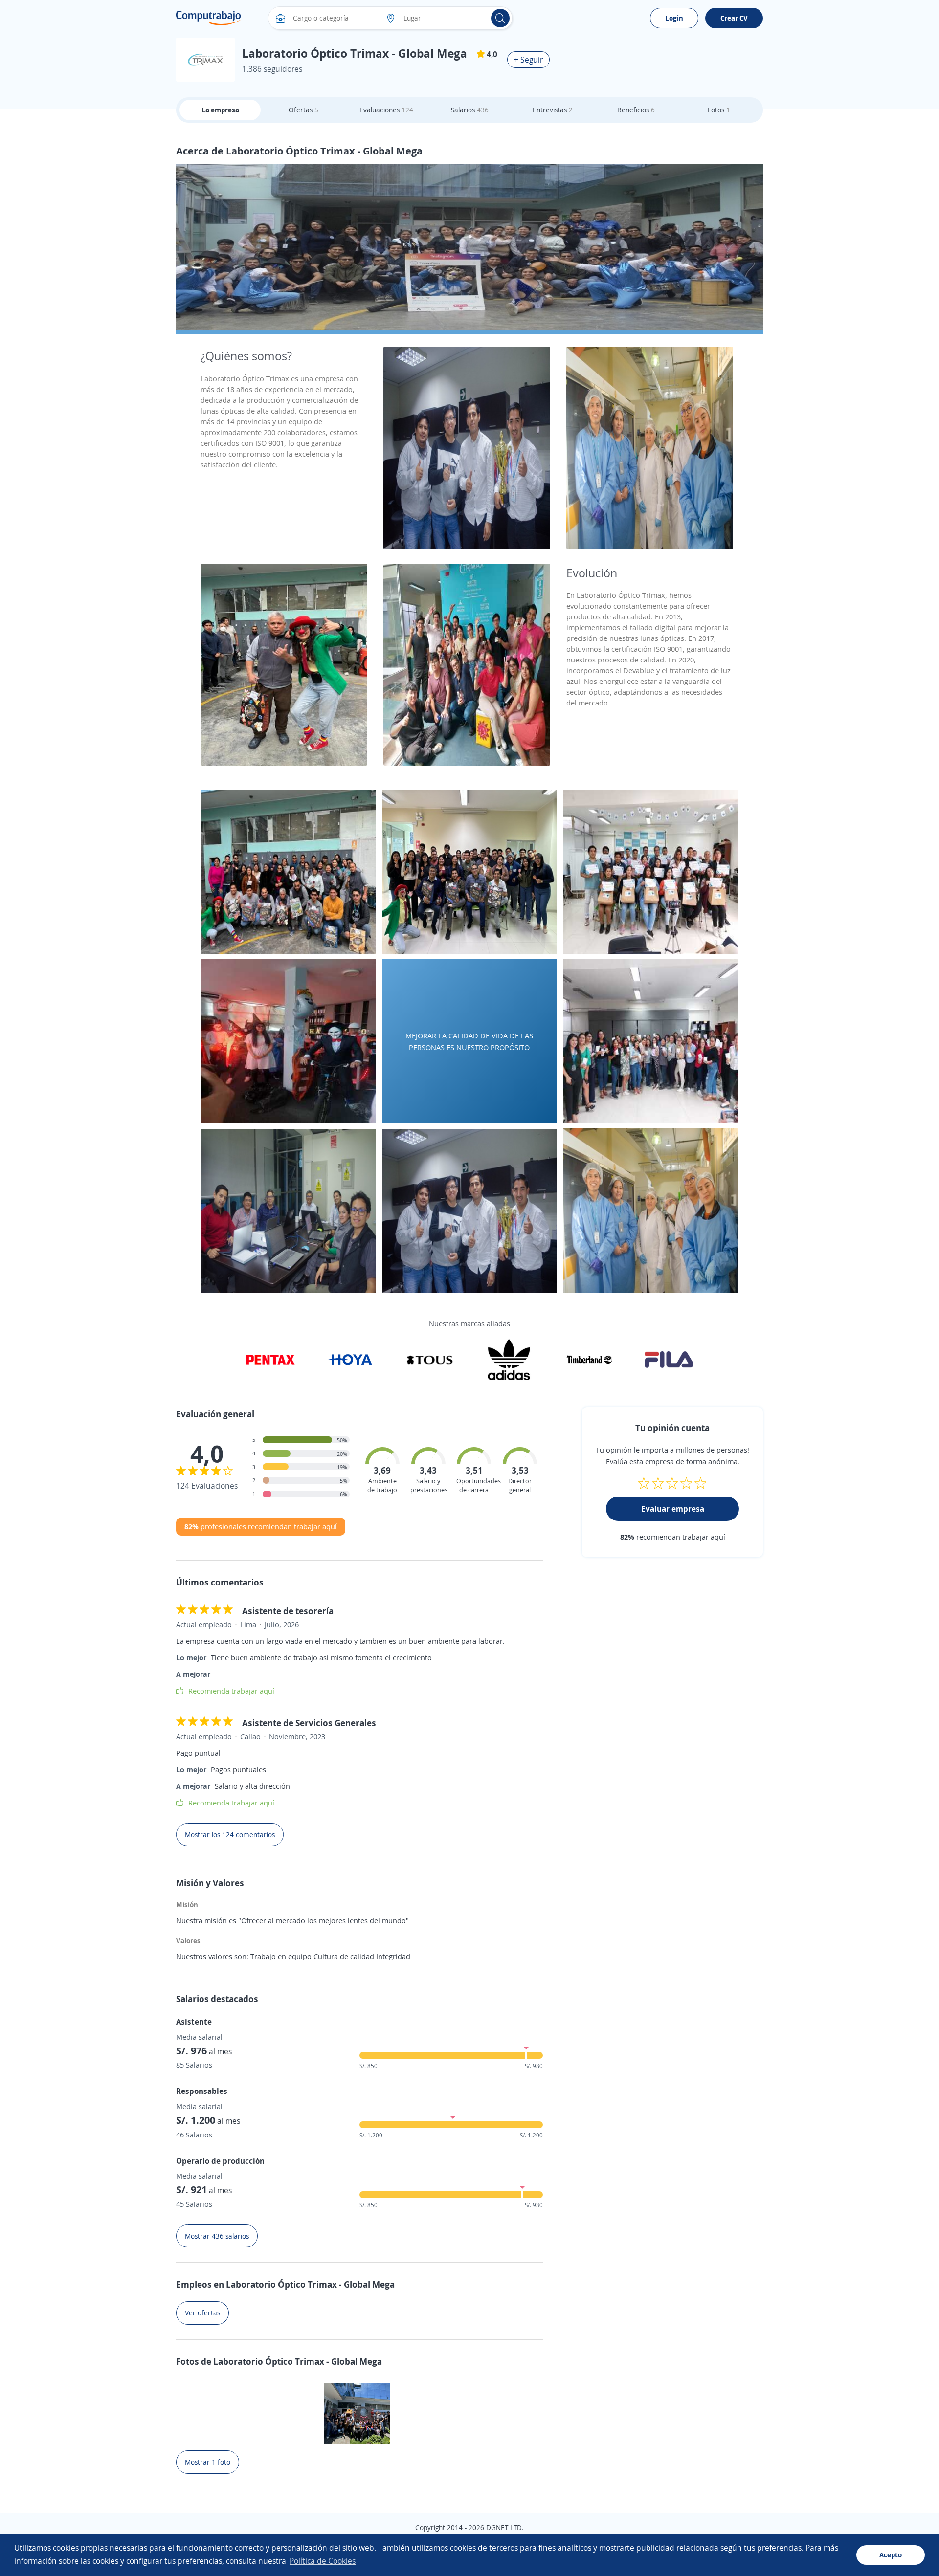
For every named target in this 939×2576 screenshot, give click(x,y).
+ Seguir (528, 60)
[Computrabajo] (209, 18)
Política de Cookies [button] (323, 2561)
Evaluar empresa (673, 1509)
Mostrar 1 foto (208, 2462)
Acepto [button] (891, 2555)
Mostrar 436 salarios (217, 2236)
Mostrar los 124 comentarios (230, 1835)
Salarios (470, 110)
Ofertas (303, 110)
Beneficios (636, 110)
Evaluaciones (386, 110)
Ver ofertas (202, 2313)
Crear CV (734, 18)
